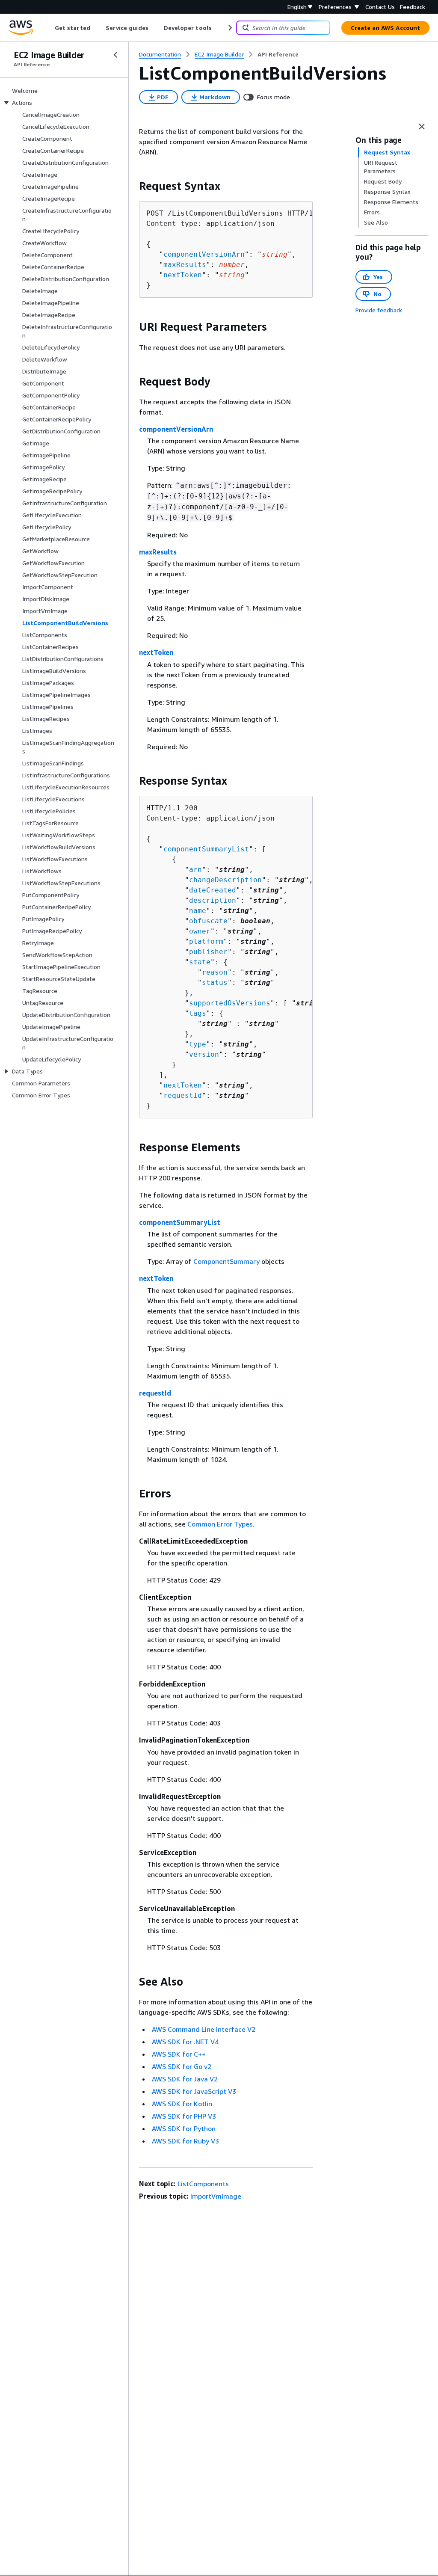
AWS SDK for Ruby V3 (185, 2141)
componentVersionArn (204, 254)
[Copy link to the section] (132, 186)
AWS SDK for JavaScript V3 (194, 2091)
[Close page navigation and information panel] (422, 127)
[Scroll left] (49, 28)
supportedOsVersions (230, 1003)
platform (206, 941)
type (198, 1044)
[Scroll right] (229, 28)
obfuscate (208, 921)
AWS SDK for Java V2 (185, 2079)
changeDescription (225, 880)
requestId (183, 1095)
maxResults (185, 265)
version (204, 1054)
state (200, 962)
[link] (278, 54)
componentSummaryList (206, 849)
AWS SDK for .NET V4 (185, 2042)
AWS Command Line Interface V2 (204, 2029)
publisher (208, 952)
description (213, 900)
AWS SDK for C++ (179, 2054)
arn (195, 870)
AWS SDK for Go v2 (182, 2066)
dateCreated (213, 890)
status (215, 983)
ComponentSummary (226, 1261)
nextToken (183, 275)
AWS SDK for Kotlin (182, 2104)
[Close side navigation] (115, 55)
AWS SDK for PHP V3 (184, 2116)
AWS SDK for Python (184, 2128)
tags (198, 1013)
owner (200, 931)
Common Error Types (220, 1524)
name (198, 911)
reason (215, 972)
